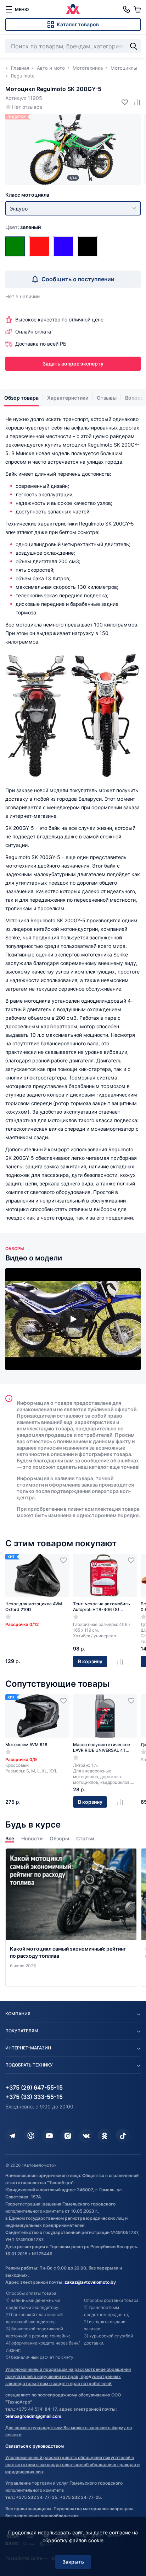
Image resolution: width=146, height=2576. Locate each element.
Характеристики (68, 398)
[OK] (105, 2136)
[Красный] (39, 246)
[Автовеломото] (73, 9)
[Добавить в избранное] (122, 102)
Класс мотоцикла (27, 195)
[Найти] (134, 46)
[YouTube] (49, 2136)
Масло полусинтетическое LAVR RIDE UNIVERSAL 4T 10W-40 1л (102, 1748)
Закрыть (73, 2562)
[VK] (86, 2136)
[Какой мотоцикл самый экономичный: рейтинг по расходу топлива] (71, 1918)
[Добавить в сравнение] (134, 102)
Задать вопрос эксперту (73, 364)
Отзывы (107, 398)
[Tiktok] (123, 2136)
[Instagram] (68, 2136)
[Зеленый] (15, 246)
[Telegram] (12, 2136)
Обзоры (59, 1838)
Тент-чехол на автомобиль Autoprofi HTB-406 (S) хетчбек (102, 1607)
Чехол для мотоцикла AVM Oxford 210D (34, 1607)
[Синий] (63, 246)
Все (10, 1838)
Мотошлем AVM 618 (26, 1745)
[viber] (31, 2136)
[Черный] (88, 246)
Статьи (85, 1838)
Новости (32, 1838)
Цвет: (23, 227)
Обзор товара (21, 398)
